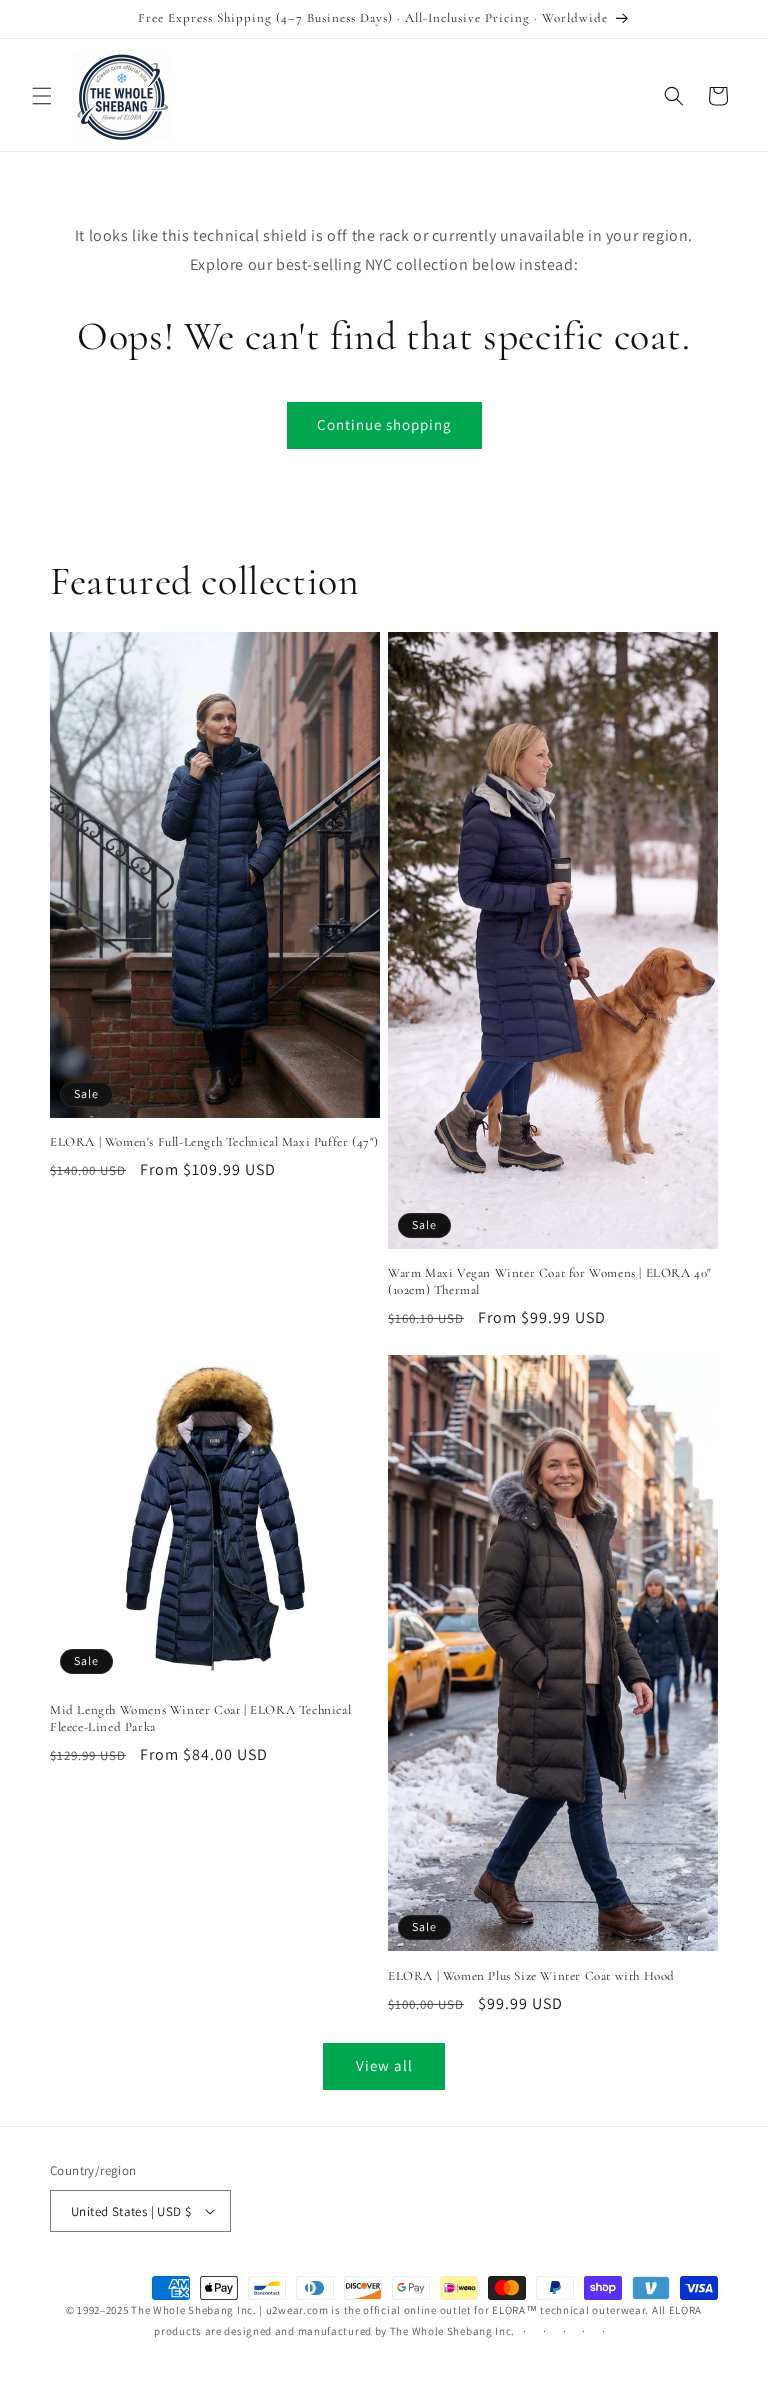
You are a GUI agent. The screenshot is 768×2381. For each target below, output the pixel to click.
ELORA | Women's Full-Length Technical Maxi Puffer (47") (214, 1142)
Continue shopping (384, 424)
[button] (42, 96)
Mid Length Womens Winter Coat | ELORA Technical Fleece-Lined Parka (200, 1718)
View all (384, 2065)
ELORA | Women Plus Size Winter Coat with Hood (531, 1976)
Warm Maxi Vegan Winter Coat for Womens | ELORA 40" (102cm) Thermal (550, 1281)
